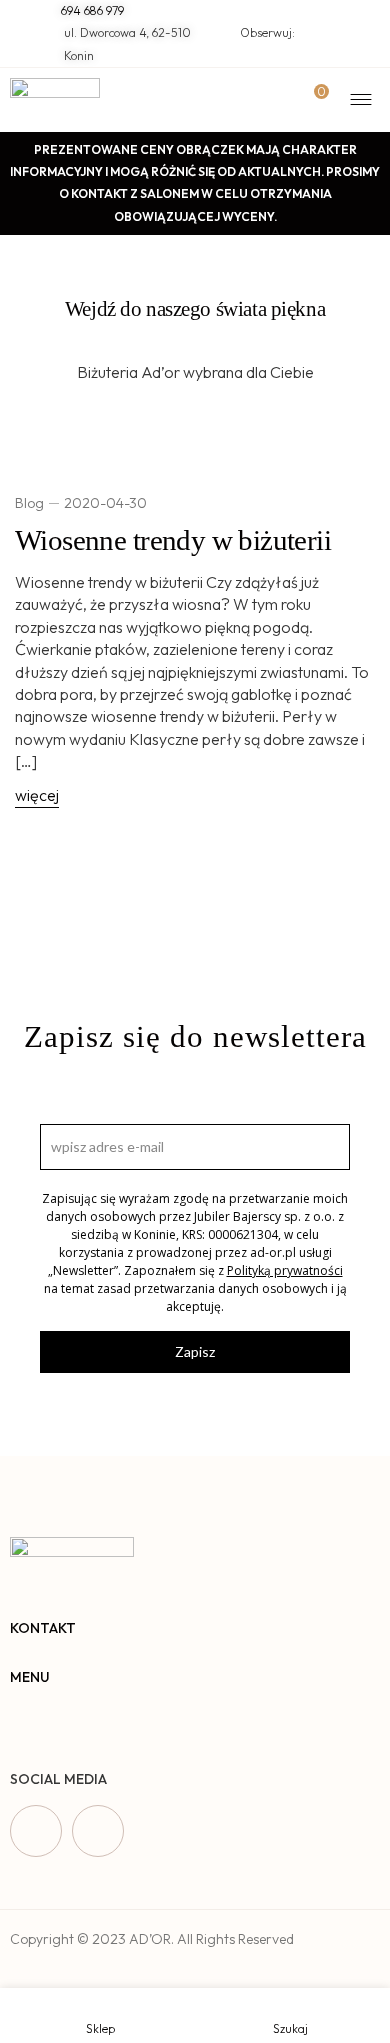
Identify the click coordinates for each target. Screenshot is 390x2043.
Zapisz (195, 1351)
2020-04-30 (105, 503)
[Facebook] (36, 1831)
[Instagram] (98, 1831)
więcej (37, 795)
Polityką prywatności (285, 1270)
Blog (29, 503)
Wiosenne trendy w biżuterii (173, 540)
